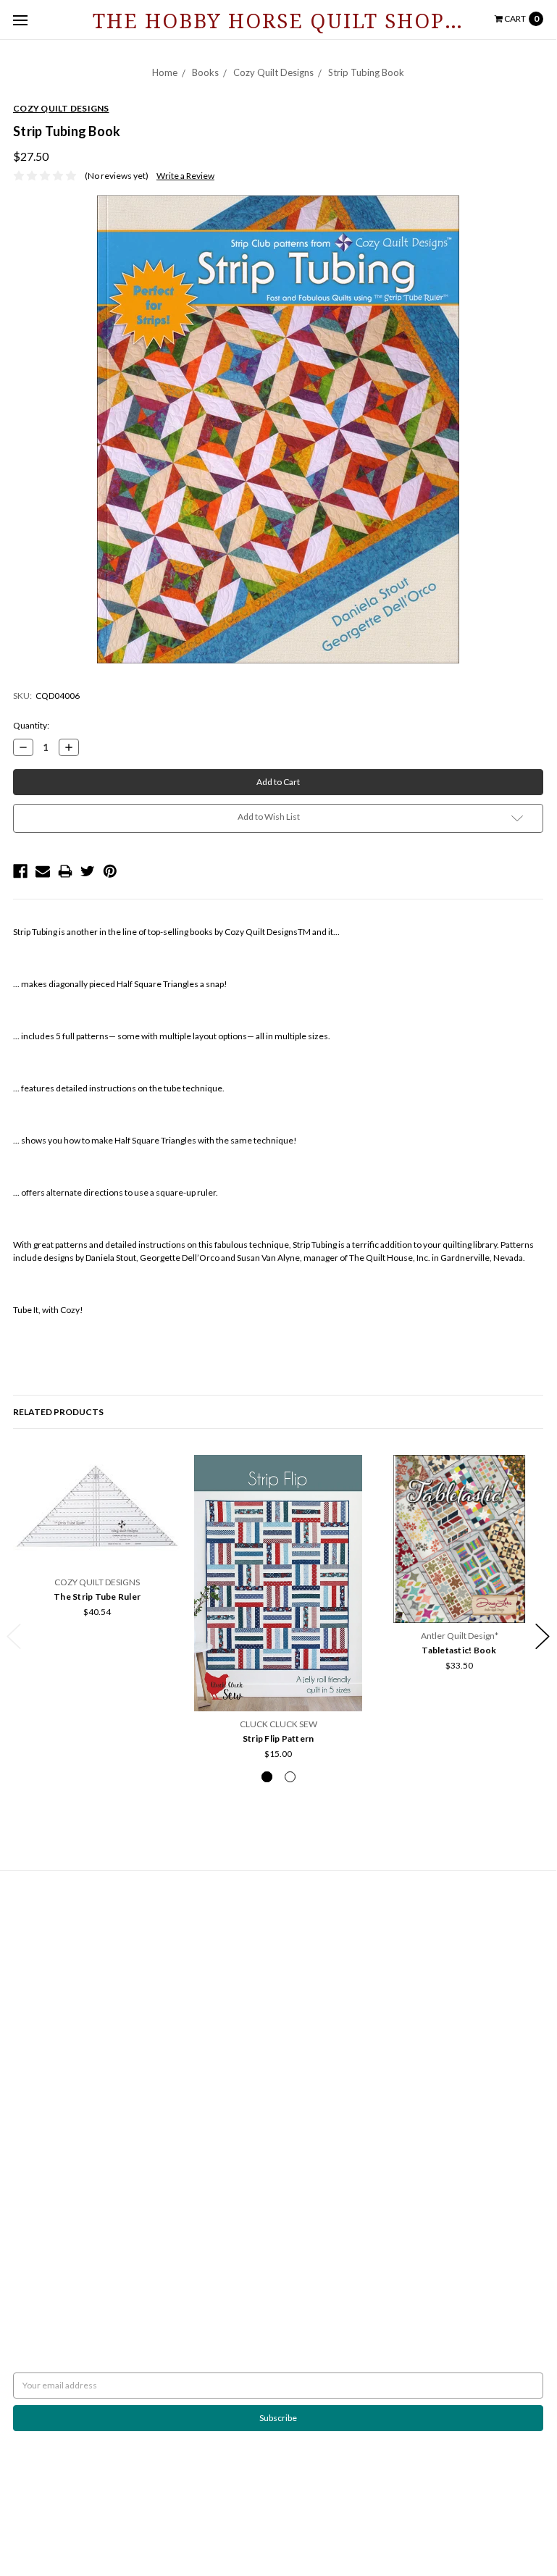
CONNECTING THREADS (61, 2216)
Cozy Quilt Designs (273, 72)
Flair (180, 2523)
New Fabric (306, 2001)
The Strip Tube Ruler (97, 1597)
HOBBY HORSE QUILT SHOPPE (74, 2255)
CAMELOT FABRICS (51, 2190)
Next (543, 1636)
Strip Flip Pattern (278, 1738)
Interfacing (306, 1948)
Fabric (297, 1988)
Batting (298, 1922)
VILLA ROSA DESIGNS (54, 2229)
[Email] (43, 871)
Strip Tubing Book (366, 72)
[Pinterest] (110, 871)
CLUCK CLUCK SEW (52, 2242)
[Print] (65, 871)
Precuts (300, 2040)
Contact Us (34, 1935)
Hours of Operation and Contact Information (99, 1922)
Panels (298, 2053)
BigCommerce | (91, 2523)
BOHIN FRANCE (45, 2268)
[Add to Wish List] (166, 1470)
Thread (299, 2092)
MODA (26, 2177)
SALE (294, 2105)
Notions (300, 2079)
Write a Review (185, 176)
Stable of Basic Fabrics (327, 1962)
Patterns (301, 2066)
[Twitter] (88, 871)
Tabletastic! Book (459, 1650)
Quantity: (31, 725)
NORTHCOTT (39, 2164)
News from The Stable (55, 1948)
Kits (292, 2027)
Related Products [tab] (58, 1412)
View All (29, 2294)
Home (165, 72)
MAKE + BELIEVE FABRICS (63, 2203)
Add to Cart (97, 1552)
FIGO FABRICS (41, 2281)
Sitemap (29, 1962)
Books (205, 72)
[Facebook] (20, 871)
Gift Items (304, 2014)
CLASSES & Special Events (334, 1975)
